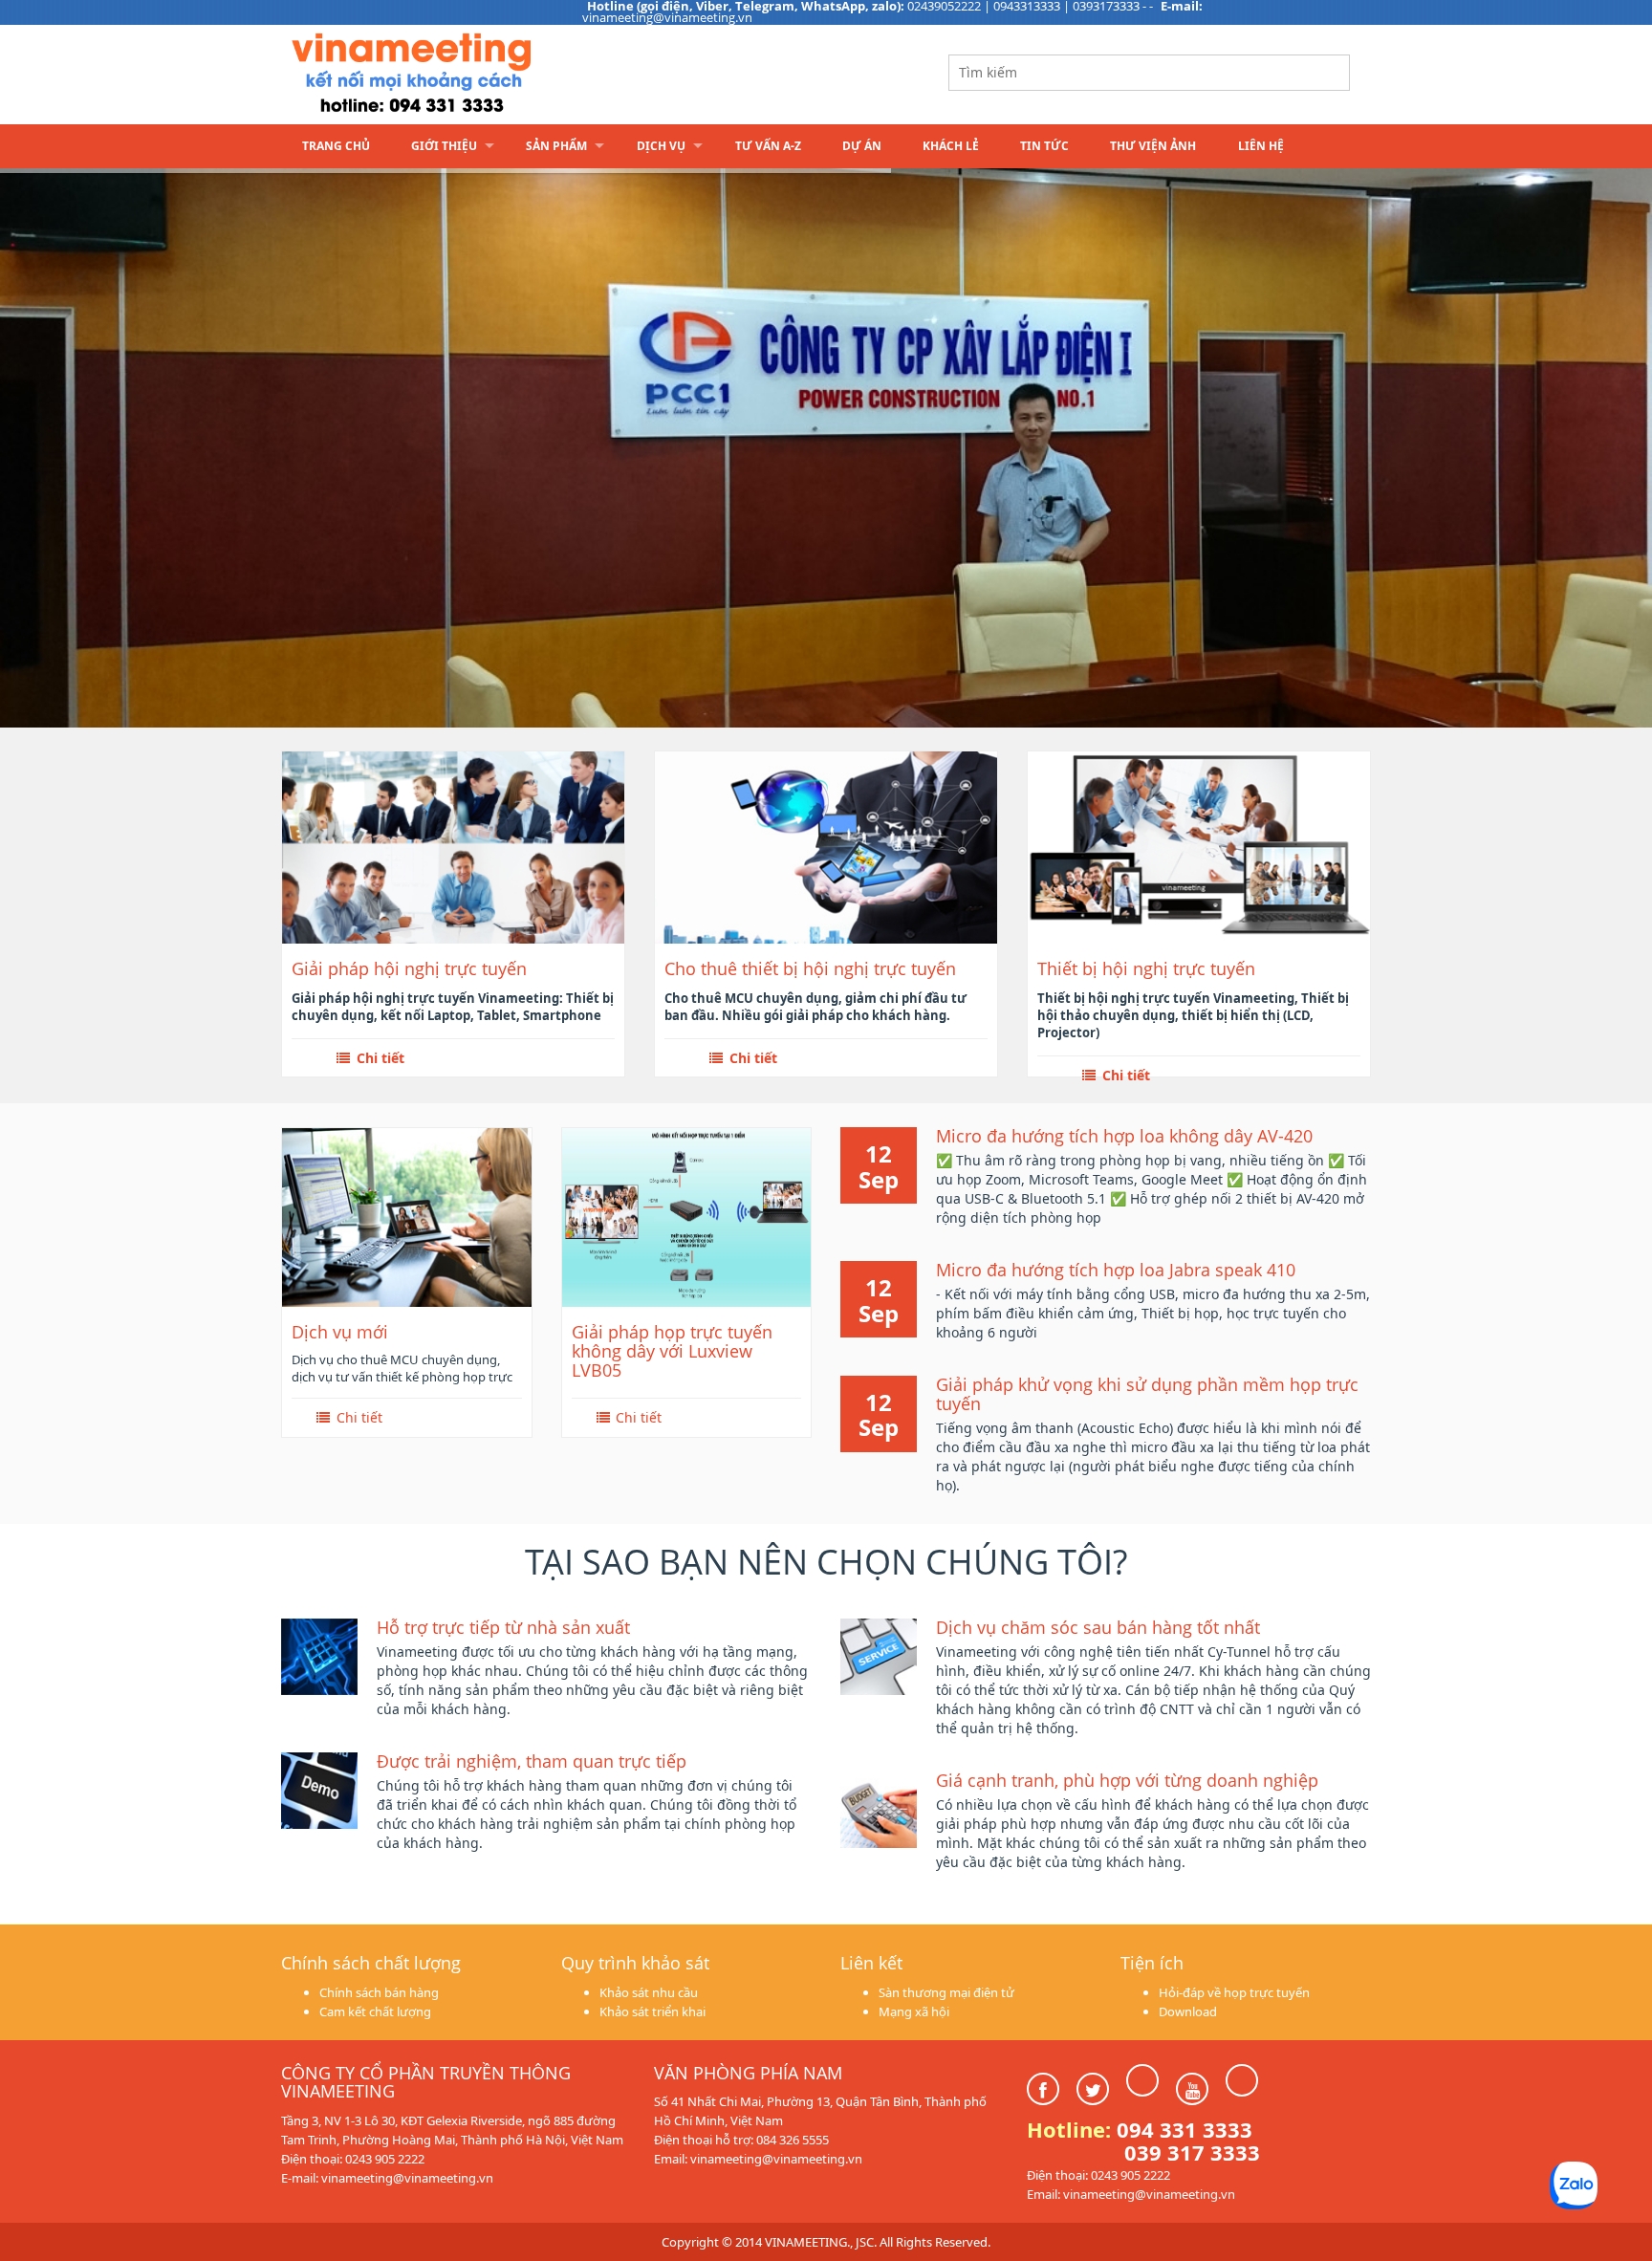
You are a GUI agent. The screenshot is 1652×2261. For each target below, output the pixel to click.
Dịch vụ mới (340, 1332)
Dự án (862, 146)
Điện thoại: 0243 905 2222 (353, 2159)
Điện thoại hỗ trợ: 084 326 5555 (741, 2140)
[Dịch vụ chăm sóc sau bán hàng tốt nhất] (879, 1655)
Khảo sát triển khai (652, 2011)
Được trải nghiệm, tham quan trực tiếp (532, 1761)
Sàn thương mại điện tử (946, 1992)
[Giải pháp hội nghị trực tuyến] (453, 847)
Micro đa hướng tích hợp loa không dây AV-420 (1124, 1136)
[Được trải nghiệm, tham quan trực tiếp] (319, 1789)
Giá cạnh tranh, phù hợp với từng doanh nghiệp (1127, 1780)
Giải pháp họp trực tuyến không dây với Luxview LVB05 (672, 1351)
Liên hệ (1261, 146)
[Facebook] (1043, 2089)
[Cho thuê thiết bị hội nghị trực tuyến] (826, 847)
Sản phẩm (556, 146)
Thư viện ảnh (1153, 146)
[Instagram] (1142, 2080)
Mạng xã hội (914, 2011)
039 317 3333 (1192, 2152)
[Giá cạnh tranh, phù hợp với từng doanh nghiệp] (879, 1808)
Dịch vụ (661, 146)
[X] (1093, 2089)
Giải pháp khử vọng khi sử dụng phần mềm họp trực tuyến (1147, 1394)
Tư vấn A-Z (768, 146)
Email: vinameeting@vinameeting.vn (758, 2159)
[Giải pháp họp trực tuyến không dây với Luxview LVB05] (687, 1217)
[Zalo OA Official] (1242, 2080)
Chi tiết (379, 1058)
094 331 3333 (1185, 2129)
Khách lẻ (951, 146)
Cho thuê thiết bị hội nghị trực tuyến (810, 969)
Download (1188, 2011)
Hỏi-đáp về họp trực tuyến (1234, 1992)
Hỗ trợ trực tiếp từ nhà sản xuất (503, 1627)
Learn (520, 74)
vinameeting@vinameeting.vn (667, 17)
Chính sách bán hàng (379, 1992)
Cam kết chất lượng (375, 2011)
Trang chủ (336, 146)
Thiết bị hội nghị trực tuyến (1146, 969)
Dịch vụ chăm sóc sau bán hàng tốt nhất (1098, 1627)
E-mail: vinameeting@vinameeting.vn (387, 2178)
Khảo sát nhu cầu (649, 1992)
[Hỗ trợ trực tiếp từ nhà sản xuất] (319, 1655)
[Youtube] (1192, 2089)
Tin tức (1044, 146)
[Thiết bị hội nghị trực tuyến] (1199, 847)
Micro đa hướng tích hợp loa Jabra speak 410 (1116, 1270)
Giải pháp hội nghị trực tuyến (409, 969)
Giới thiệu (444, 146)
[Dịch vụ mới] (407, 1217)
